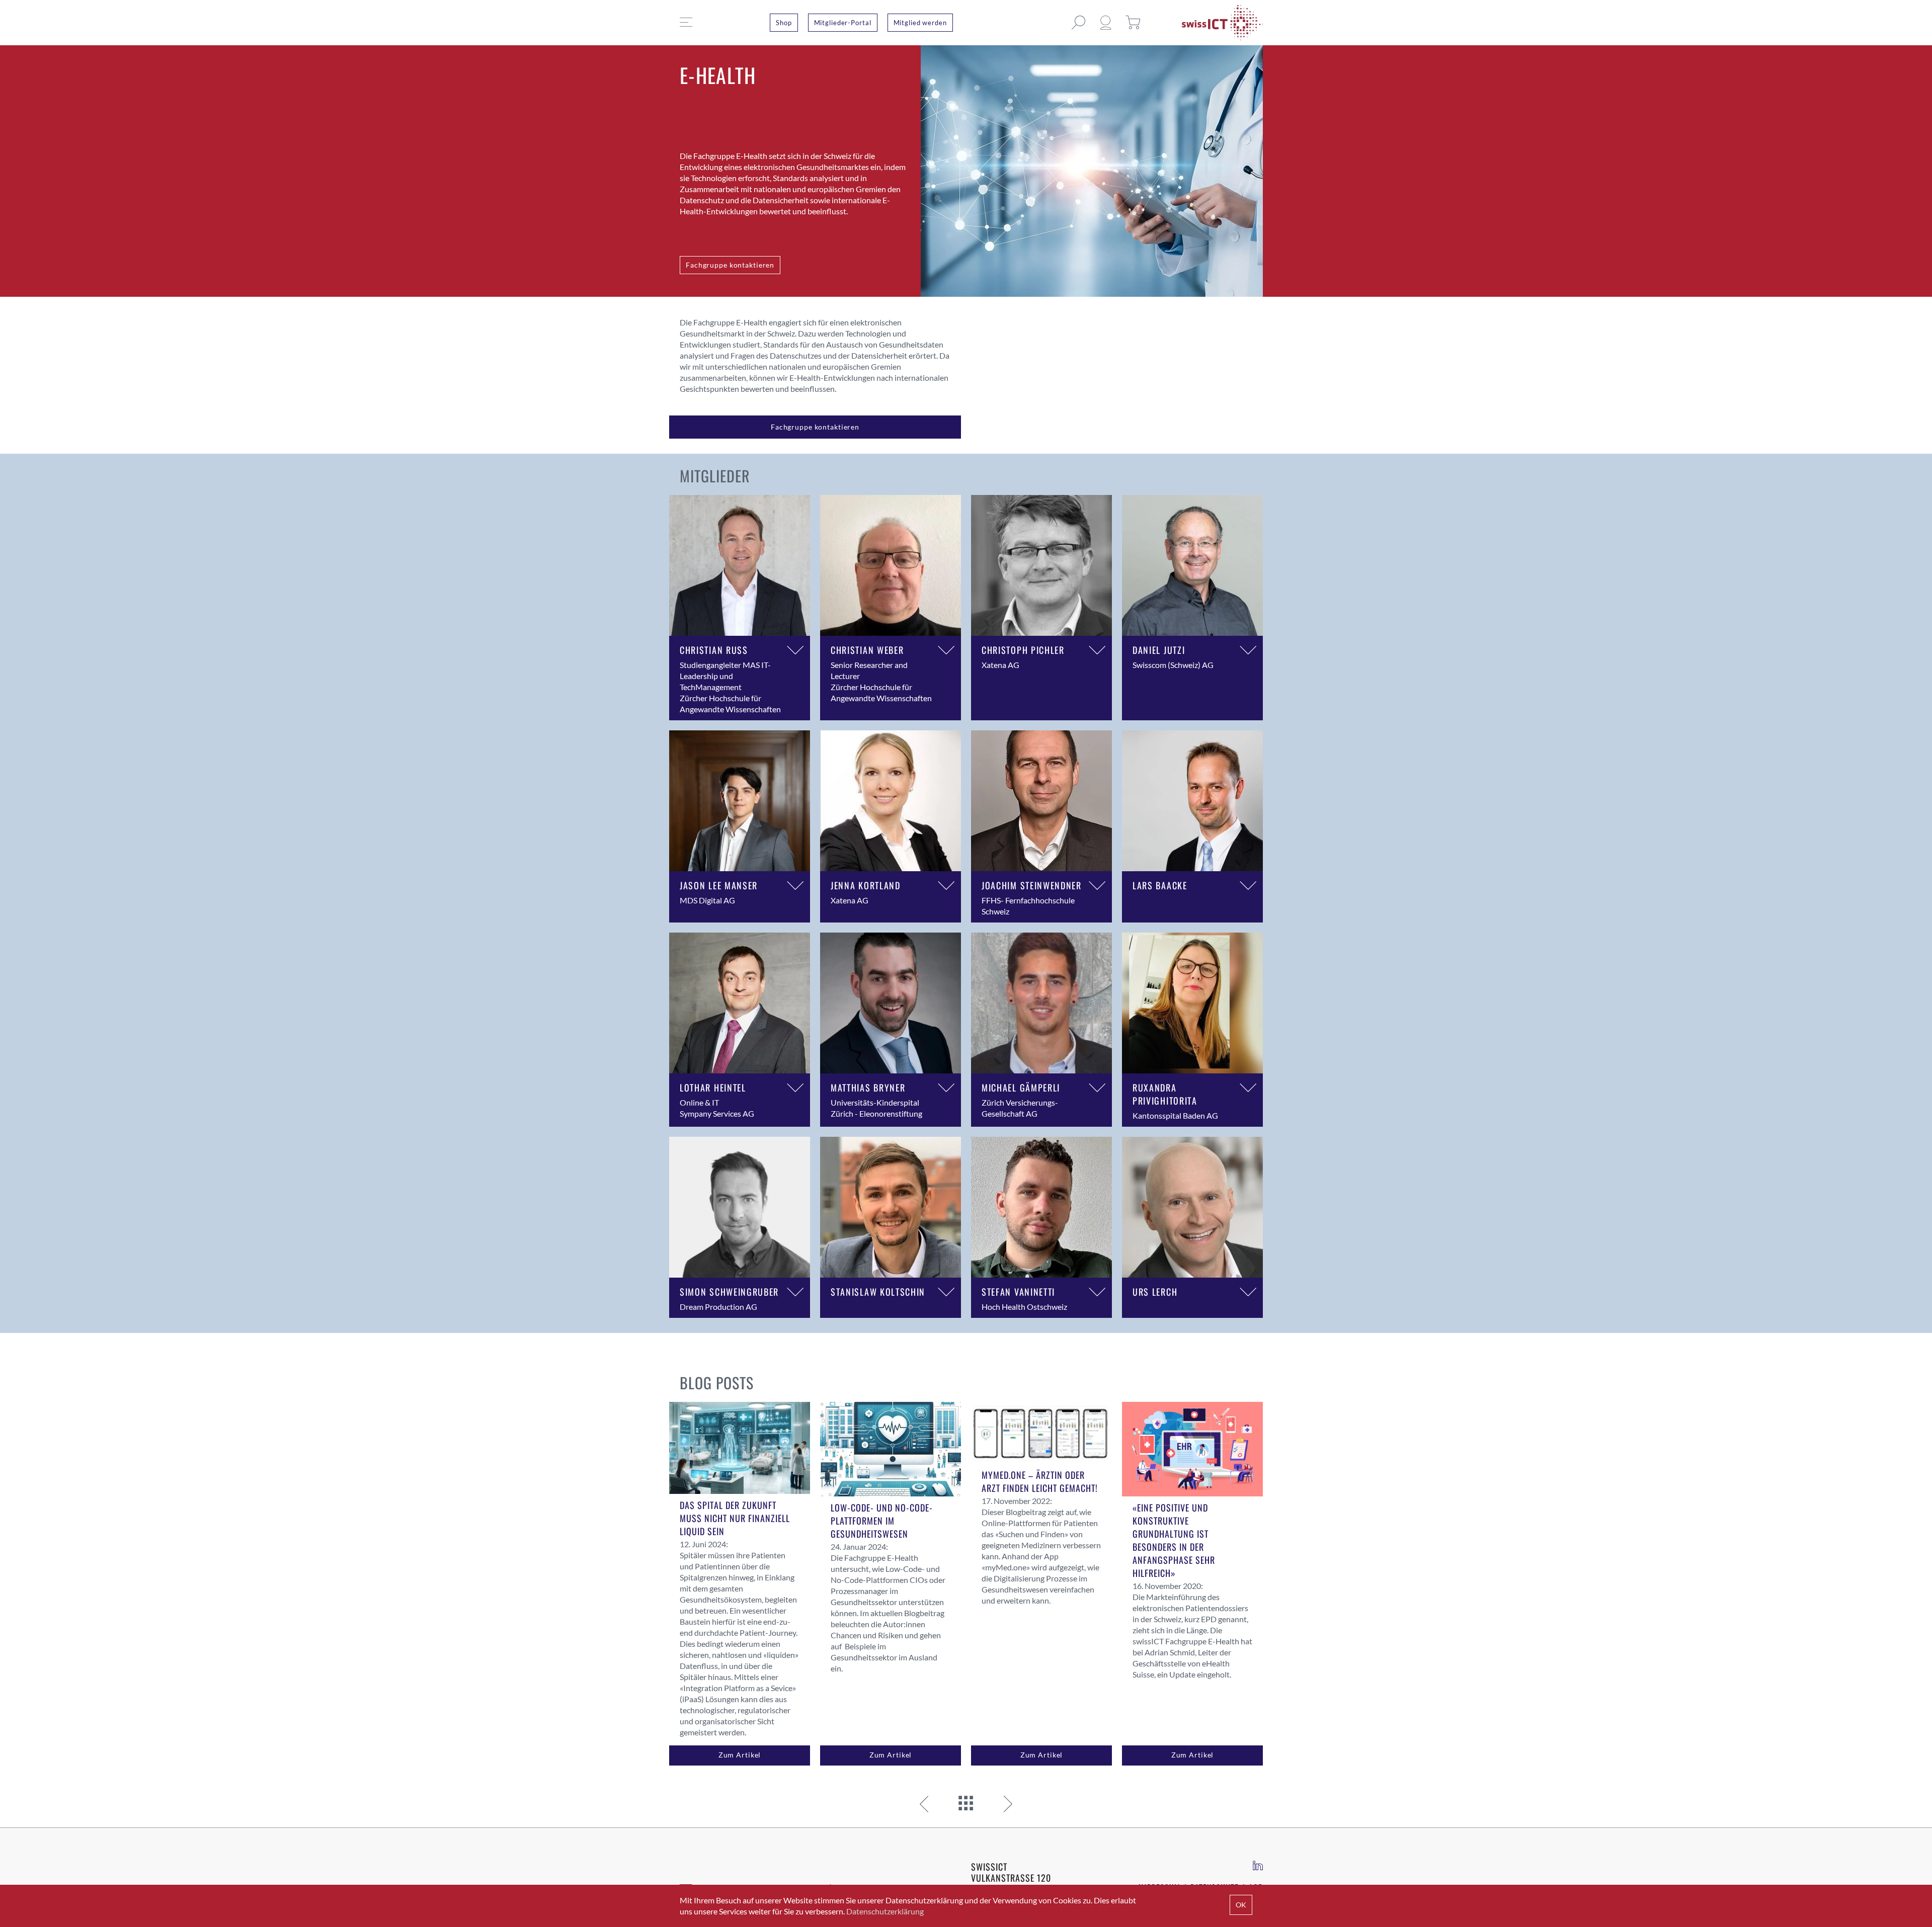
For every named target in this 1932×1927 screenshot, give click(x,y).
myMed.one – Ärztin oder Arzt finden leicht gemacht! (1040, 1481)
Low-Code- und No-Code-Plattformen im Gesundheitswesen (882, 1521)
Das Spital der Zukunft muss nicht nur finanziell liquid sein (735, 1518)
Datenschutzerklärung (885, 1911)
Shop (784, 23)
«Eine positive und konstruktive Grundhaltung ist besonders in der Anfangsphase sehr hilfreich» (1174, 1540)
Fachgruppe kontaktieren (730, 265)
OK (1241, 1905)
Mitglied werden (920, 23)
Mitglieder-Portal (843, 23)
